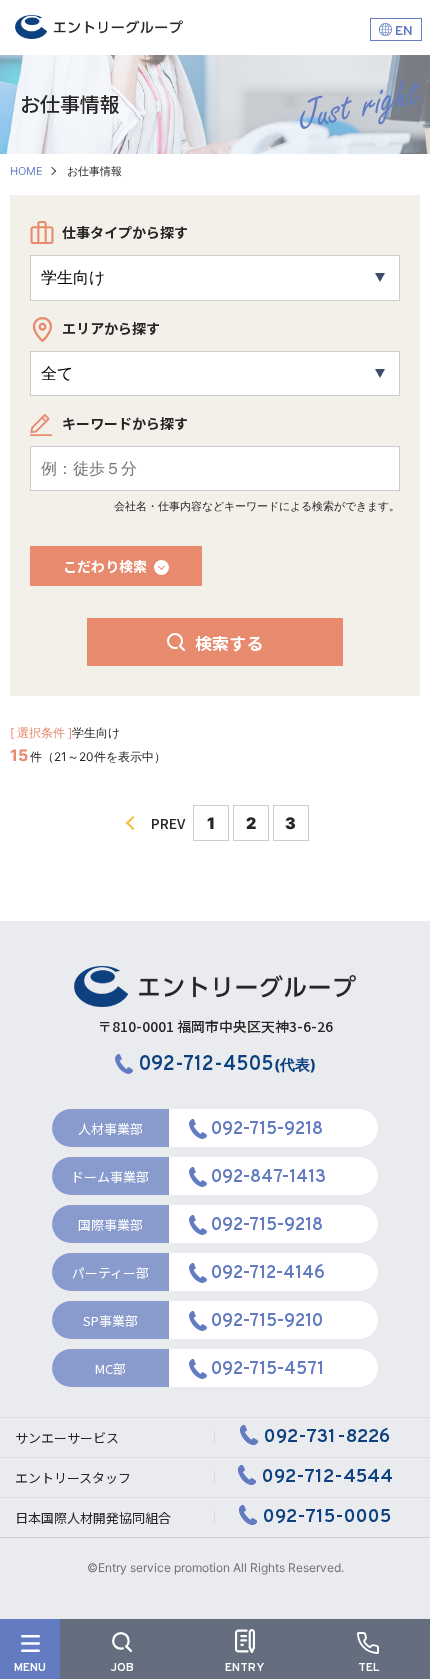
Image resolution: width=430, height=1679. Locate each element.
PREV (168, 823)
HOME (26, 171)
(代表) (227, 1064)
